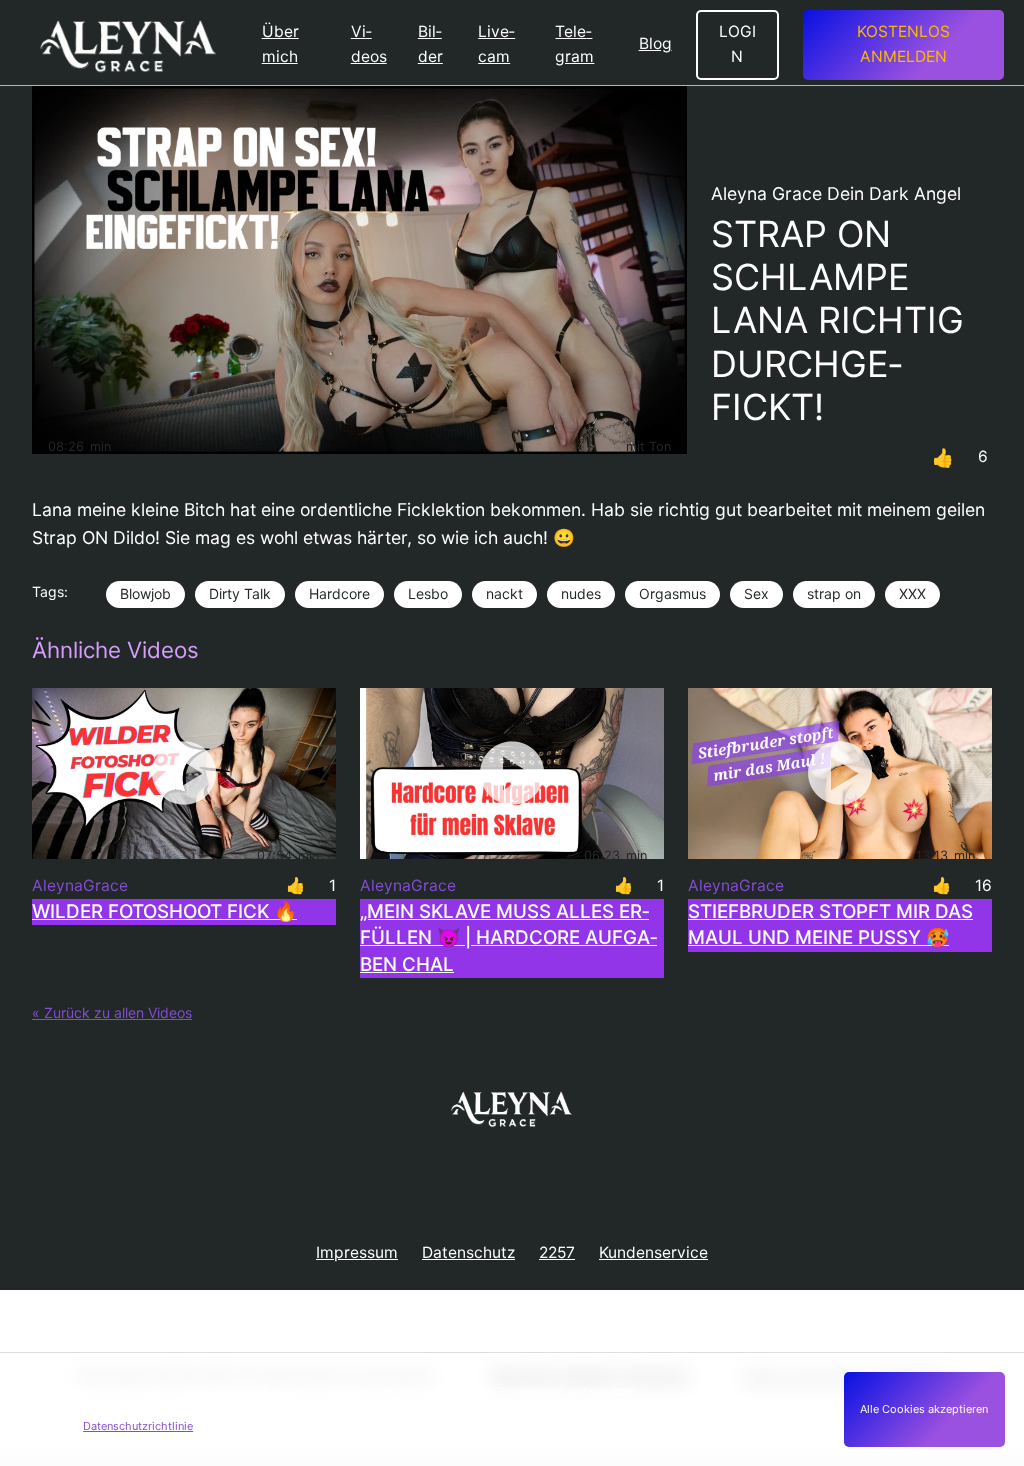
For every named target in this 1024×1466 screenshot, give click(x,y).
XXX (912, 593)
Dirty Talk (240, 593)
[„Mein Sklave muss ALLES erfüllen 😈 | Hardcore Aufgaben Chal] (512, 773)
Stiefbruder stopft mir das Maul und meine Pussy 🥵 (830, 924)
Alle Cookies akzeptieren (924, 1409)
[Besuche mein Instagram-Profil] (1003, 686)
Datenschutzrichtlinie (138, 1426)
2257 (557, 1252)
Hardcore (339, 593)
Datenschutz (468, 1252)
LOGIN (737, 44)
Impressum (357, 1252)
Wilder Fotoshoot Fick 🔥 (164, 911)
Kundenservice (653, 1252)
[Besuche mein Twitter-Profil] (1003, 733)
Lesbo (428, 593)
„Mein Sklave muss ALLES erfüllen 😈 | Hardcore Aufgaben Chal (508, 938)
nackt (504, 593)
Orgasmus (672, 593)
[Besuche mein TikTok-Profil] (1003, 780)
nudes (581, 593)
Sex (756, 593)
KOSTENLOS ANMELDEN (903, 44)
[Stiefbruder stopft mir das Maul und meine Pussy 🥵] (840, 773)
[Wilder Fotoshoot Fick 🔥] (184, 773)
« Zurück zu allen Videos (112, 1012)
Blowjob (145, 593)
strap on (834, 593)
